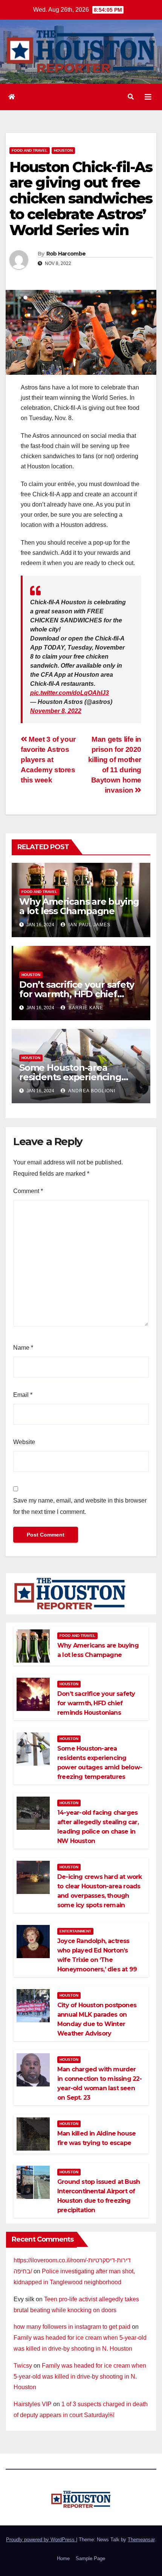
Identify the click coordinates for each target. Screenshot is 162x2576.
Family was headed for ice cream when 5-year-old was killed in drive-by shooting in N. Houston (80, 2377)
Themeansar (141, 2540)
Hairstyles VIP (33, 2404)
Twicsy (23, 2366)
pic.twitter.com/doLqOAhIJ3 (70, 693)
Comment (28, 1191)
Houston (63, 150)
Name (23, 1348)
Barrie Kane (85, 1008)
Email (23, 1395)
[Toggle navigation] (148, 97)
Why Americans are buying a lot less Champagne (79, 906)
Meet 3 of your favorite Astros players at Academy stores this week (48, 760)
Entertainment (75, 1931)
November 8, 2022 (56, 711)
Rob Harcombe (66, 254)
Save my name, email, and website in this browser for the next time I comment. (80, 1506)
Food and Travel (30, 150)
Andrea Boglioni (91, 1091)
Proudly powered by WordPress (41, 2540)
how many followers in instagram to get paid (72, 2327)
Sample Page (90, 2558)
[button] (131, 97)
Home (63, 2558)
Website (24, 1442)
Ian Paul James (89, 925)
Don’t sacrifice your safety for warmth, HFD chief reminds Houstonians (77, 994)
